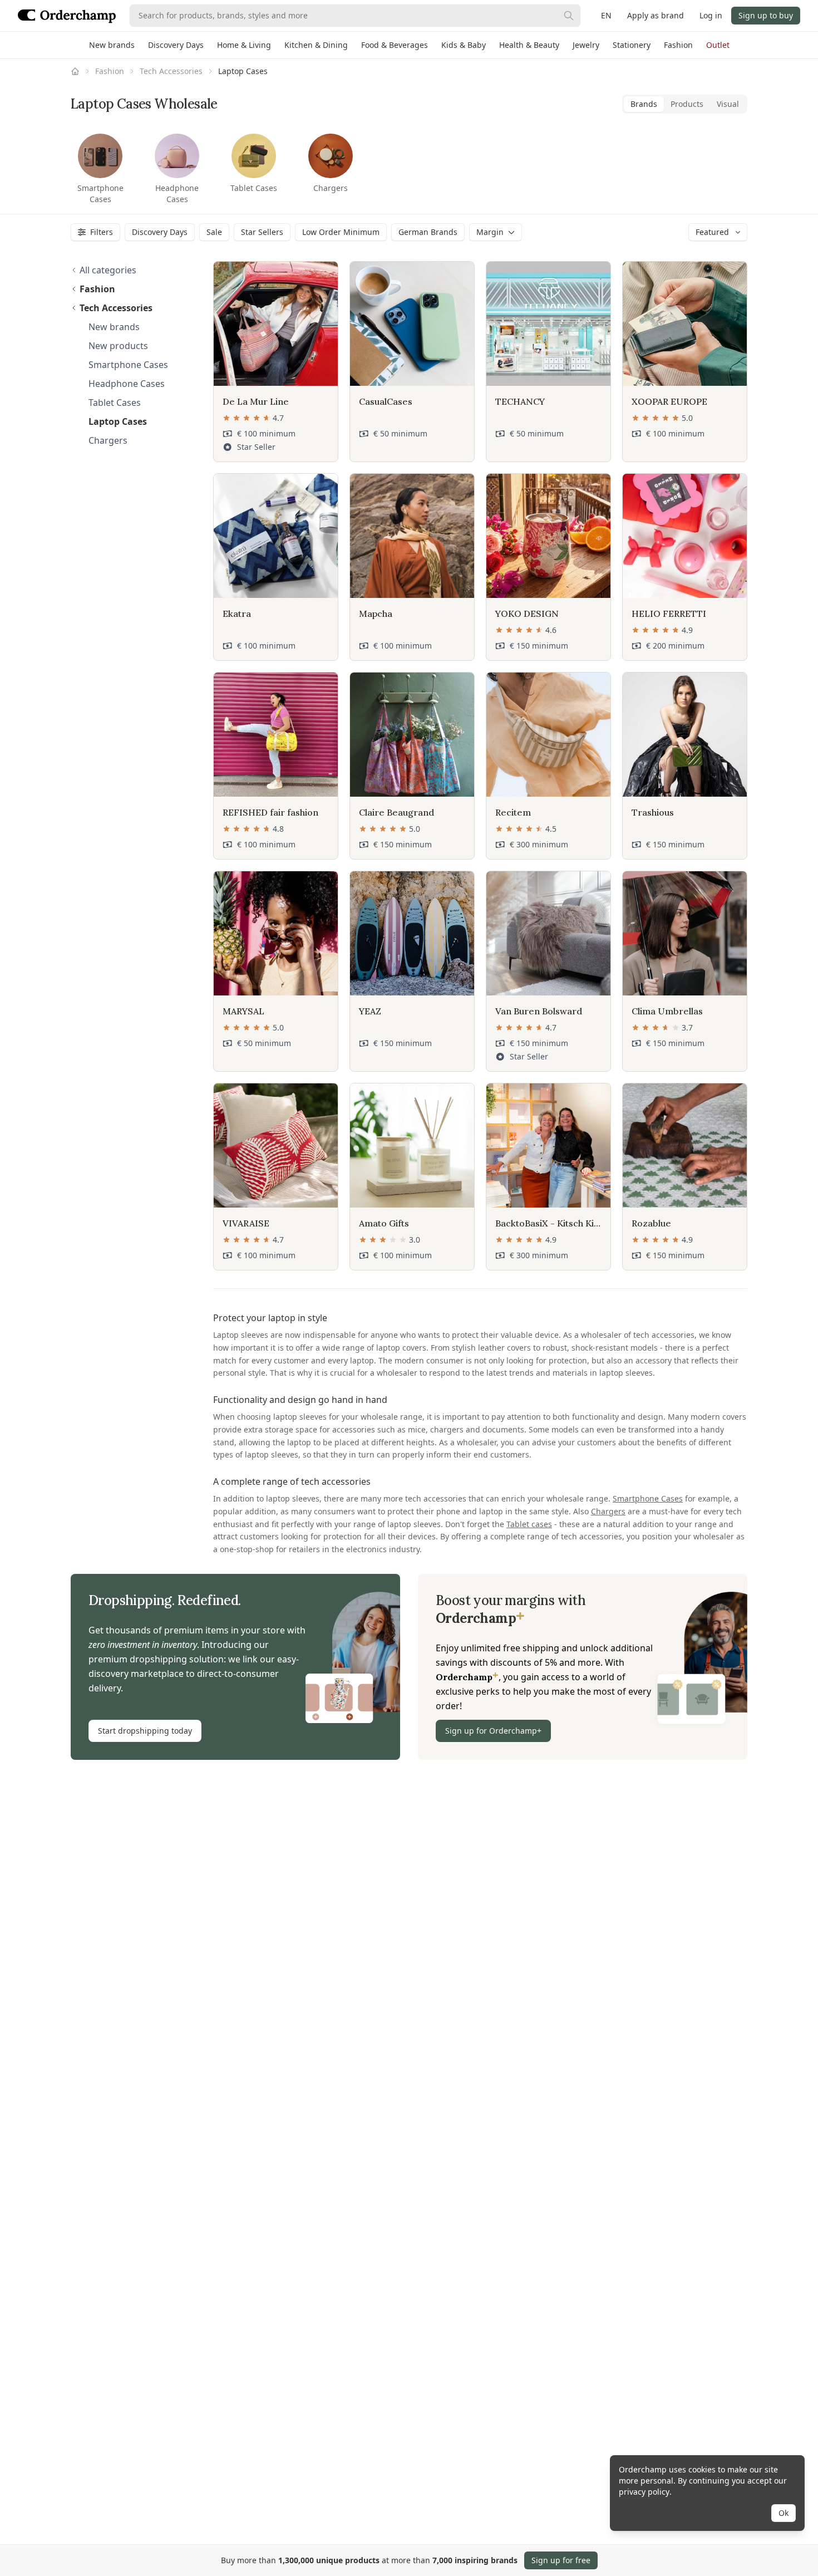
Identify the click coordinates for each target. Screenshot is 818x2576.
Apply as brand (656, 15)
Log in (711, 15)
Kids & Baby (464, 45)
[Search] (569, 16)
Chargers (608, 1511)
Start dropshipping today (145, 1731)
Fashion (678, 45)
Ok (783, 2513)
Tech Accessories (171, 71)
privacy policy (644, 2492)
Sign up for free (561, 2560)
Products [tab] (687, 104)
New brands (112, 45)
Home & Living (244, 45)
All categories (108, 270)
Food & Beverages (395, 45)
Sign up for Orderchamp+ (493, 1731)
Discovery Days (176, 45)
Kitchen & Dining (316, 45)
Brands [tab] (644, 104)
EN (606, 15)
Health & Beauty (529, 45)
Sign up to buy (766, 15)
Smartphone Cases (648, 1498)
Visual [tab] (728, 104)
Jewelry (586, 45)
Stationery (632, 45)
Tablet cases (529, 1524)
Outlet (718, 45)
